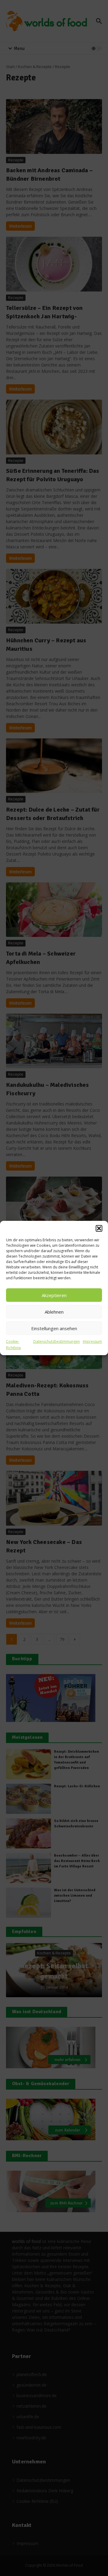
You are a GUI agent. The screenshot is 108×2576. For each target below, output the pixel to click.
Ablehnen (54, 1312)
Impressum (92, 1341)
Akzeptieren (54, 1295)
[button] (99, 1228)
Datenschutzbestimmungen (57, 1341)
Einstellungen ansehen (54, 1328)
